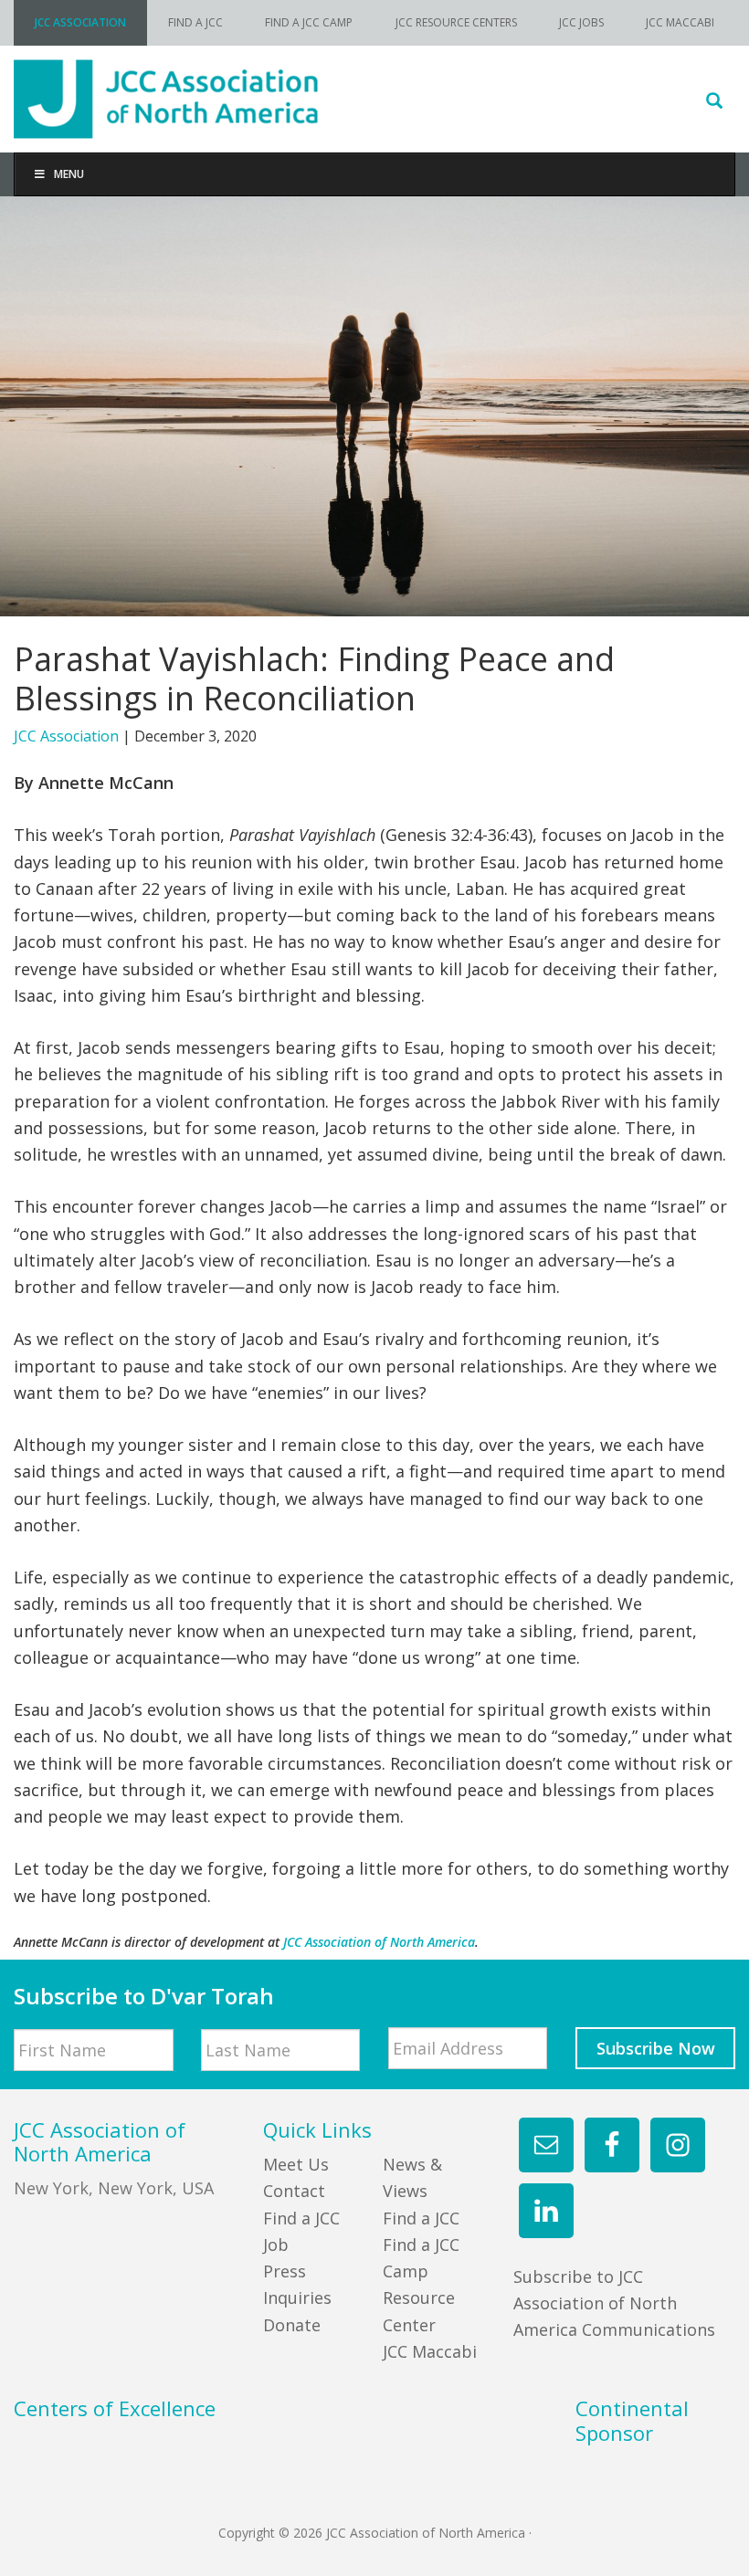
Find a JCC (421, 2218)
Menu (69, 174)
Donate (292, 2325)
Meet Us (296, 2164)
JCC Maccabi (430, 2351)
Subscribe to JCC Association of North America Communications (614, 2303)
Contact (294, 2191)
